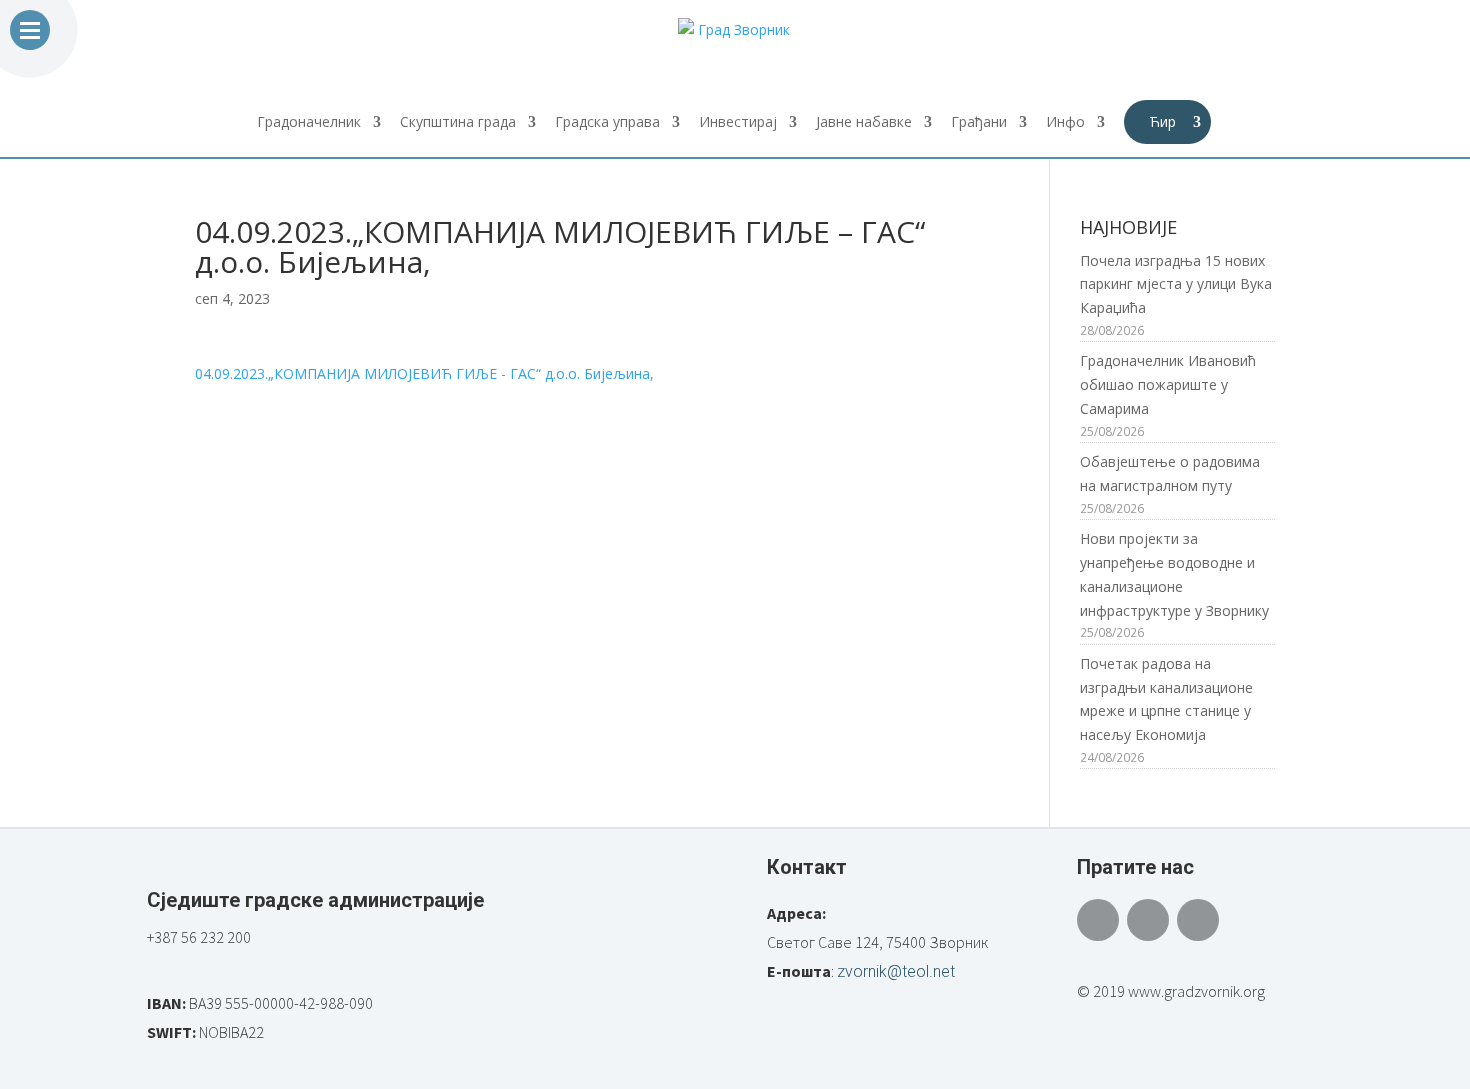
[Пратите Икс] (1148, 920)
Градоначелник (309, 123)
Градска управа (607, 123)
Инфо (1065, 123)
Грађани (979, 123)
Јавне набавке (864, 123)
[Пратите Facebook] (1098, 920)
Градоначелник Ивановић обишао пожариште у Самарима (1168, 384)
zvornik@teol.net (896, 971)
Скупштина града (458, 123)
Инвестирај (738, 123)
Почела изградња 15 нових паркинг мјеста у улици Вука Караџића (1176, 284)
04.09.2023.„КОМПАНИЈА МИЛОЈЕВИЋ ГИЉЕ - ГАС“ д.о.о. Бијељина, (424, 373)
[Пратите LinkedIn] (1198, 920)
